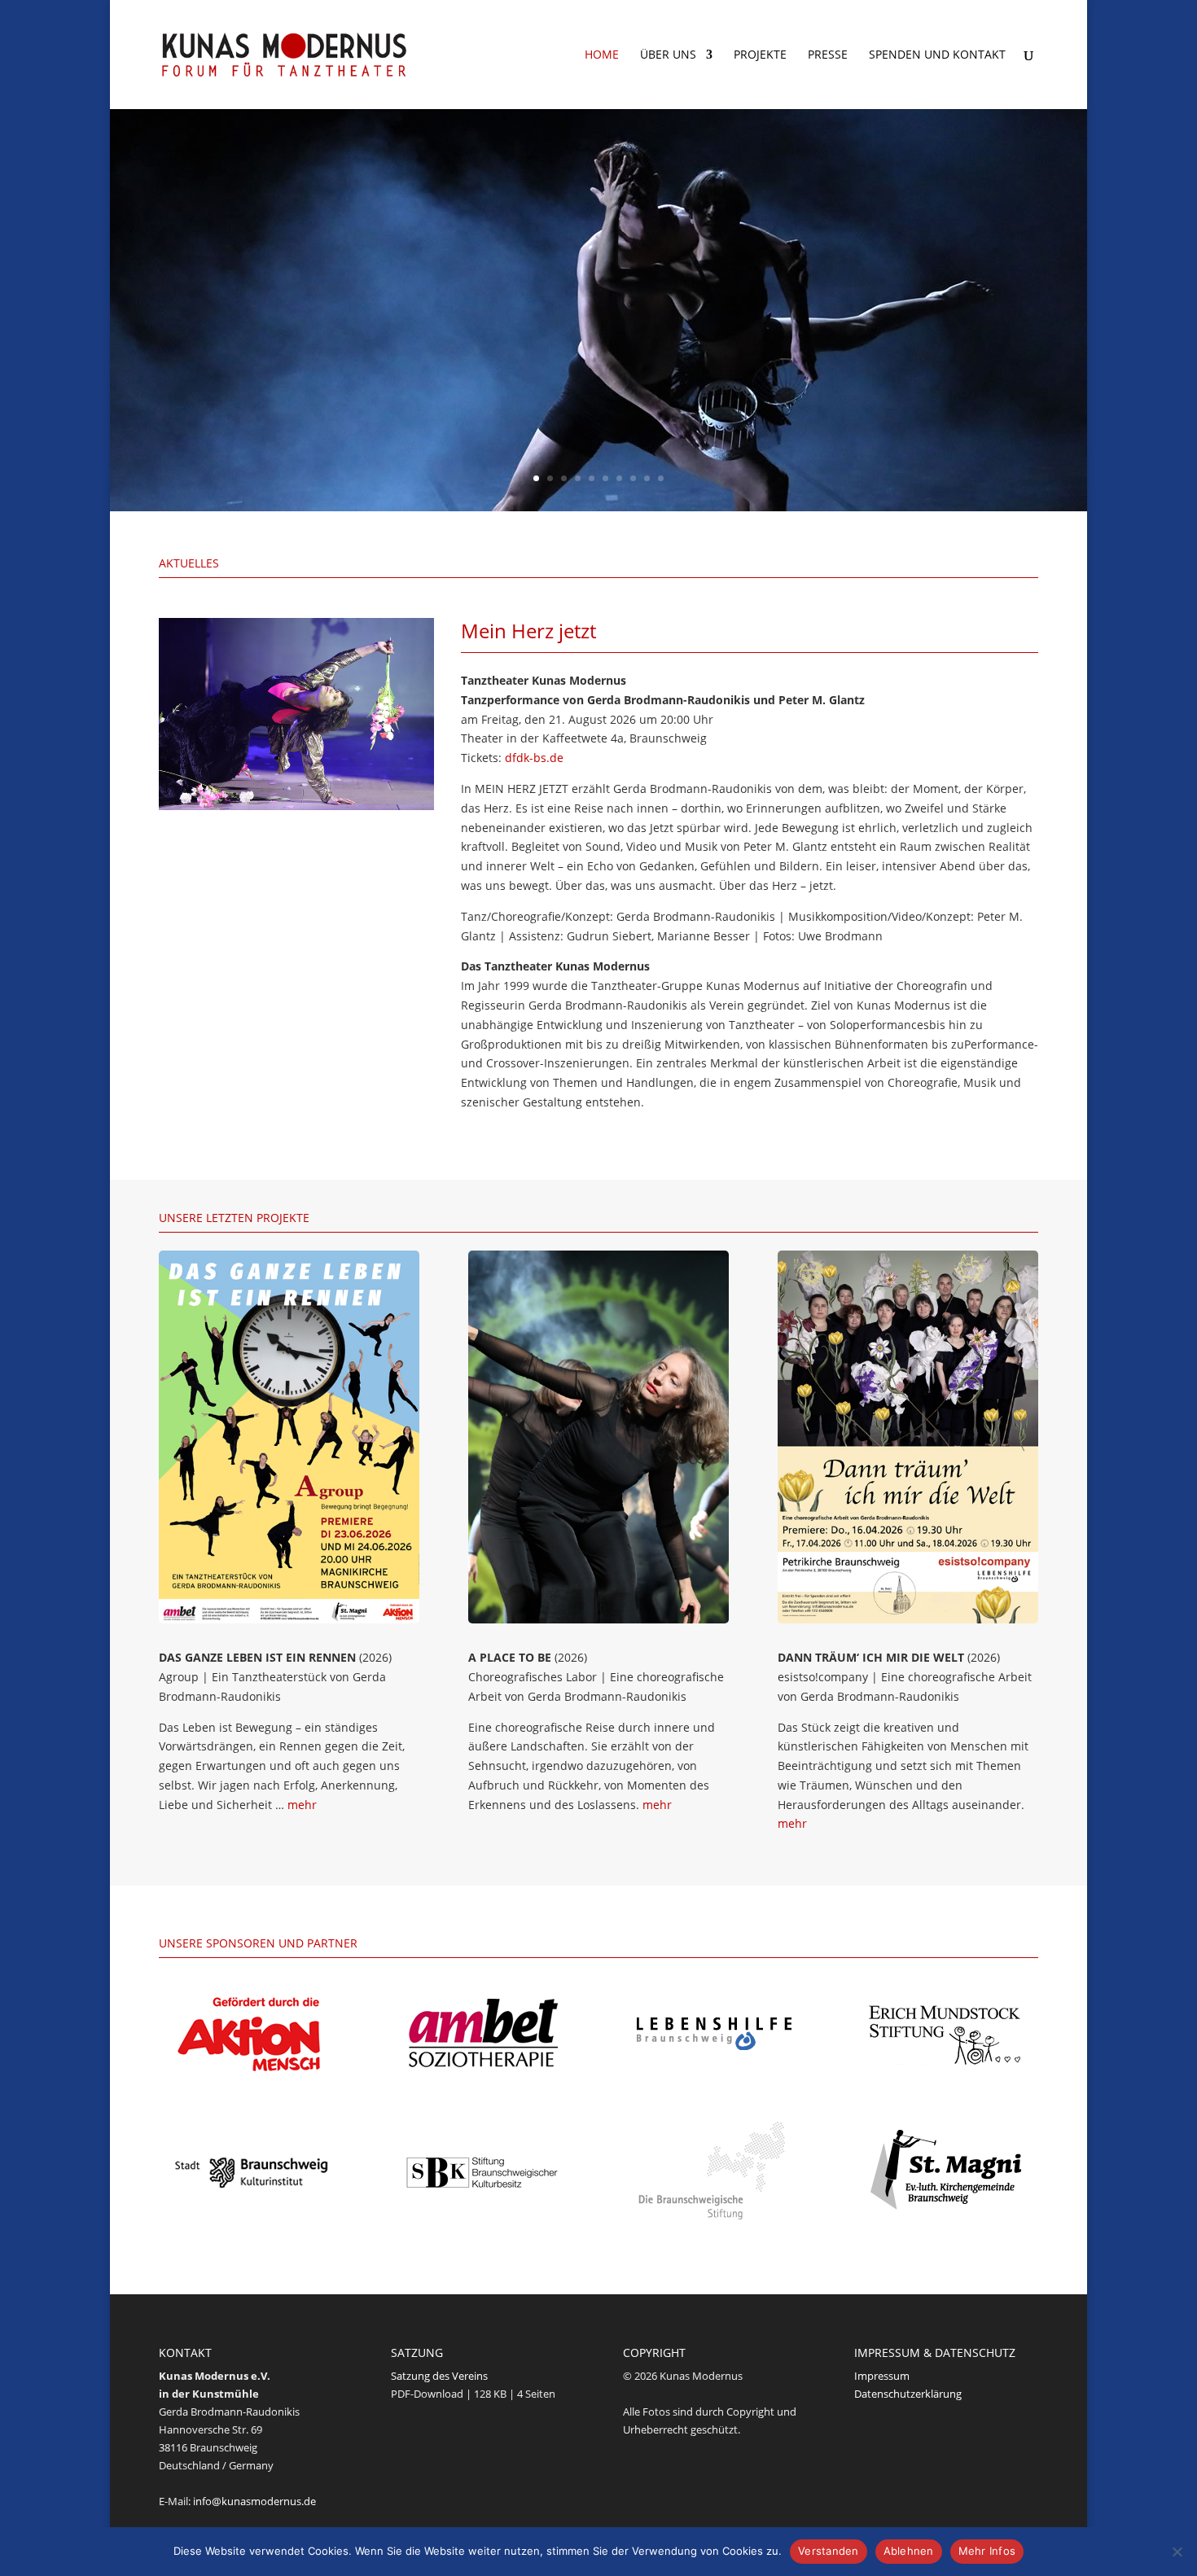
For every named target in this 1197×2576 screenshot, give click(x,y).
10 (661, 478)
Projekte (760, 55)
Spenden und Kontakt (937, 55)
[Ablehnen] (1177, 2552)
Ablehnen (909, 2551)
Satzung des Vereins (439, 2376)
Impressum (882, 2376)
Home (602, 55)
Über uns (668, 55)
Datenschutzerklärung (908, 2394)
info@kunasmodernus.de (254, 2501)
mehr (302, 1805)
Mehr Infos (987, 2551)
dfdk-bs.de (534, 758)
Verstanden (829, 2551)
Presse (828, 55)
